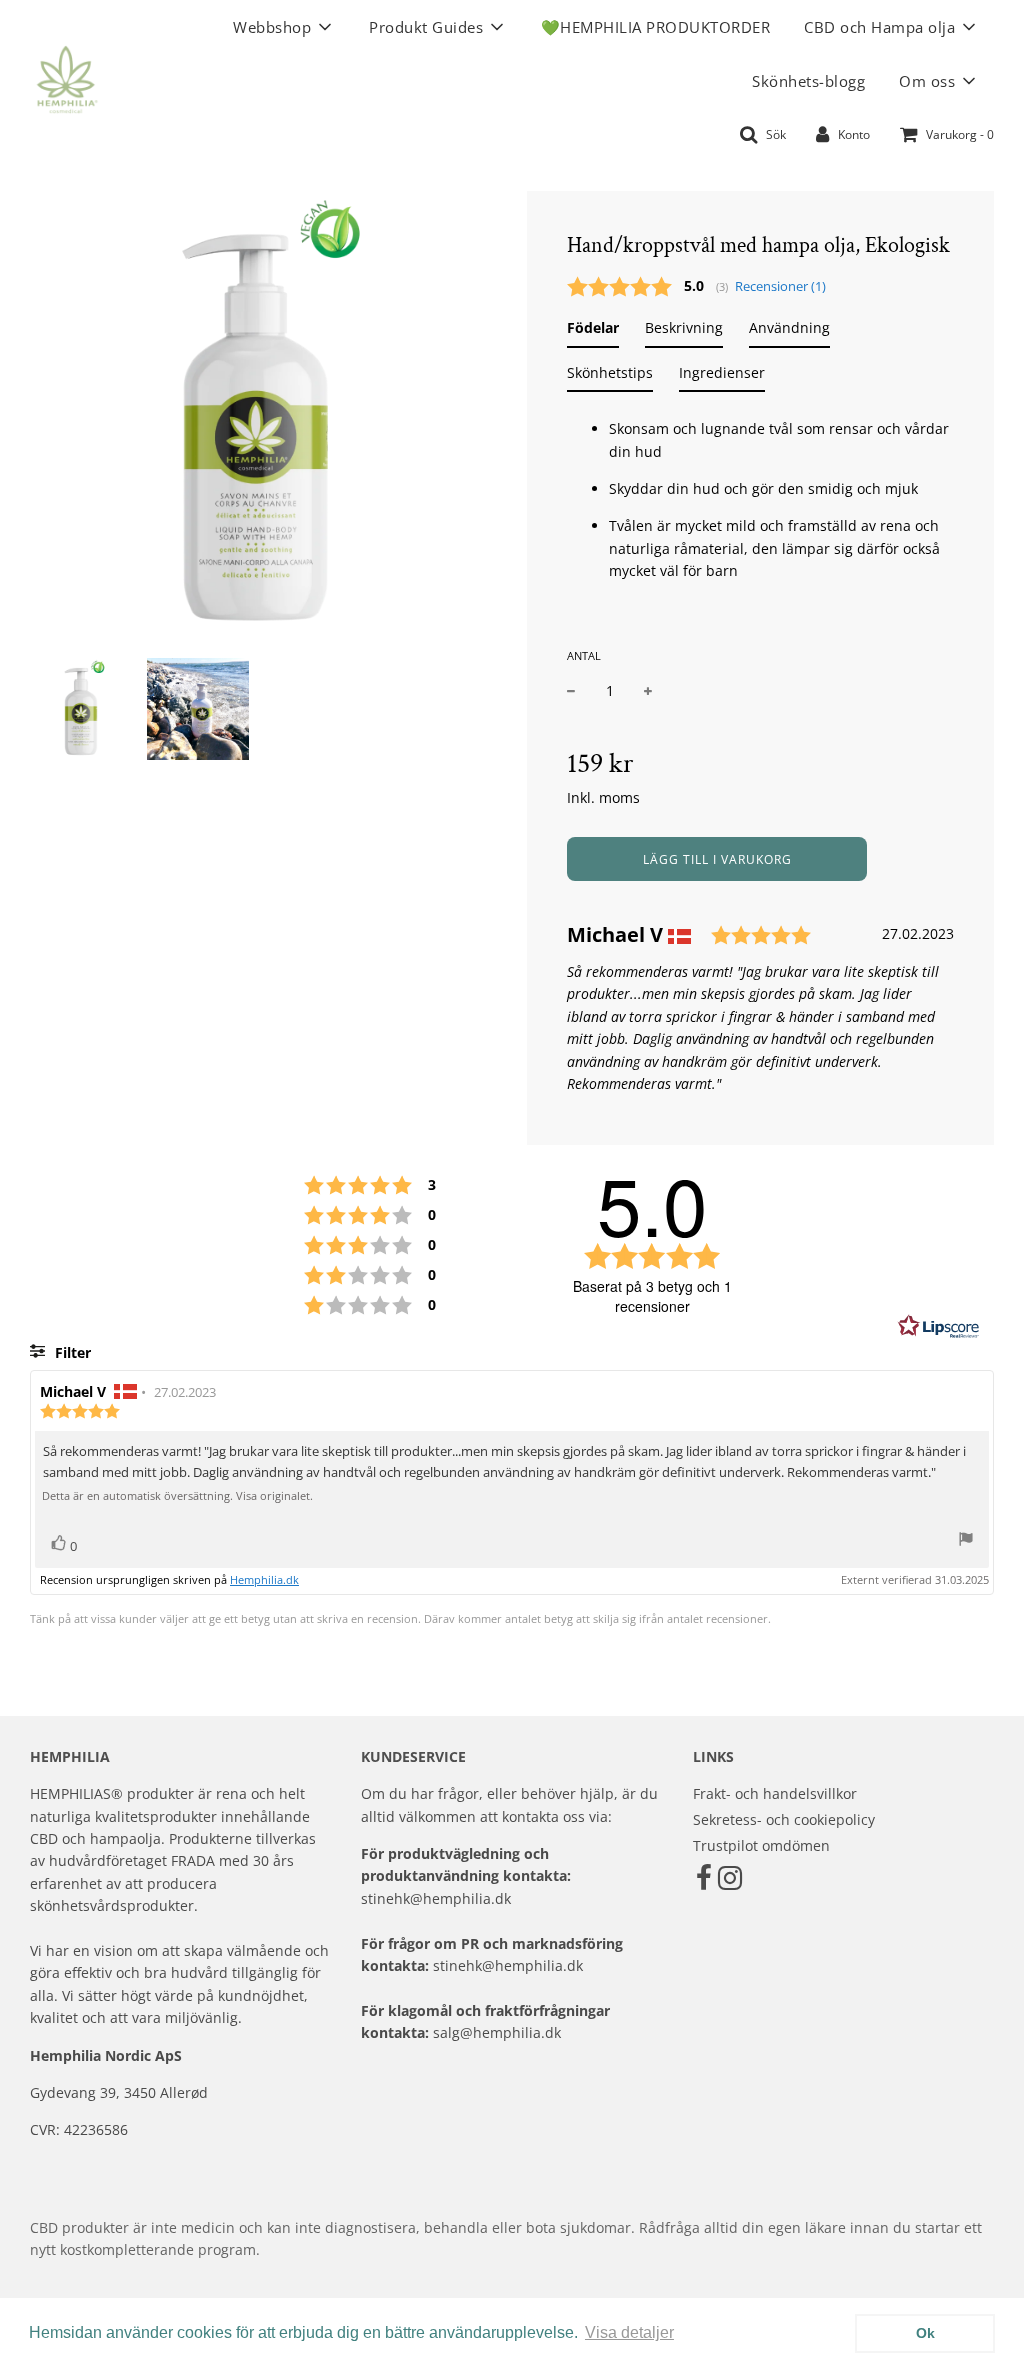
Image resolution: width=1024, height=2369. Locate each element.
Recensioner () (780, 286)
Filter (71, 1352)
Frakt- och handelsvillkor (775, 1793)
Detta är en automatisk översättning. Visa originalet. (177, 1496)
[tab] (593, 332)
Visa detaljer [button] (629, 2332)
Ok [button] (925, 2333)
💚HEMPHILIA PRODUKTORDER (656, 27)
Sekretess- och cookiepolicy (784, 1819)
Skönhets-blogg (808, 81)
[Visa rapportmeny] (966, 1541)
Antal (584, 655)
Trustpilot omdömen (761, 1845)
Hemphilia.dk (264, 1579)
